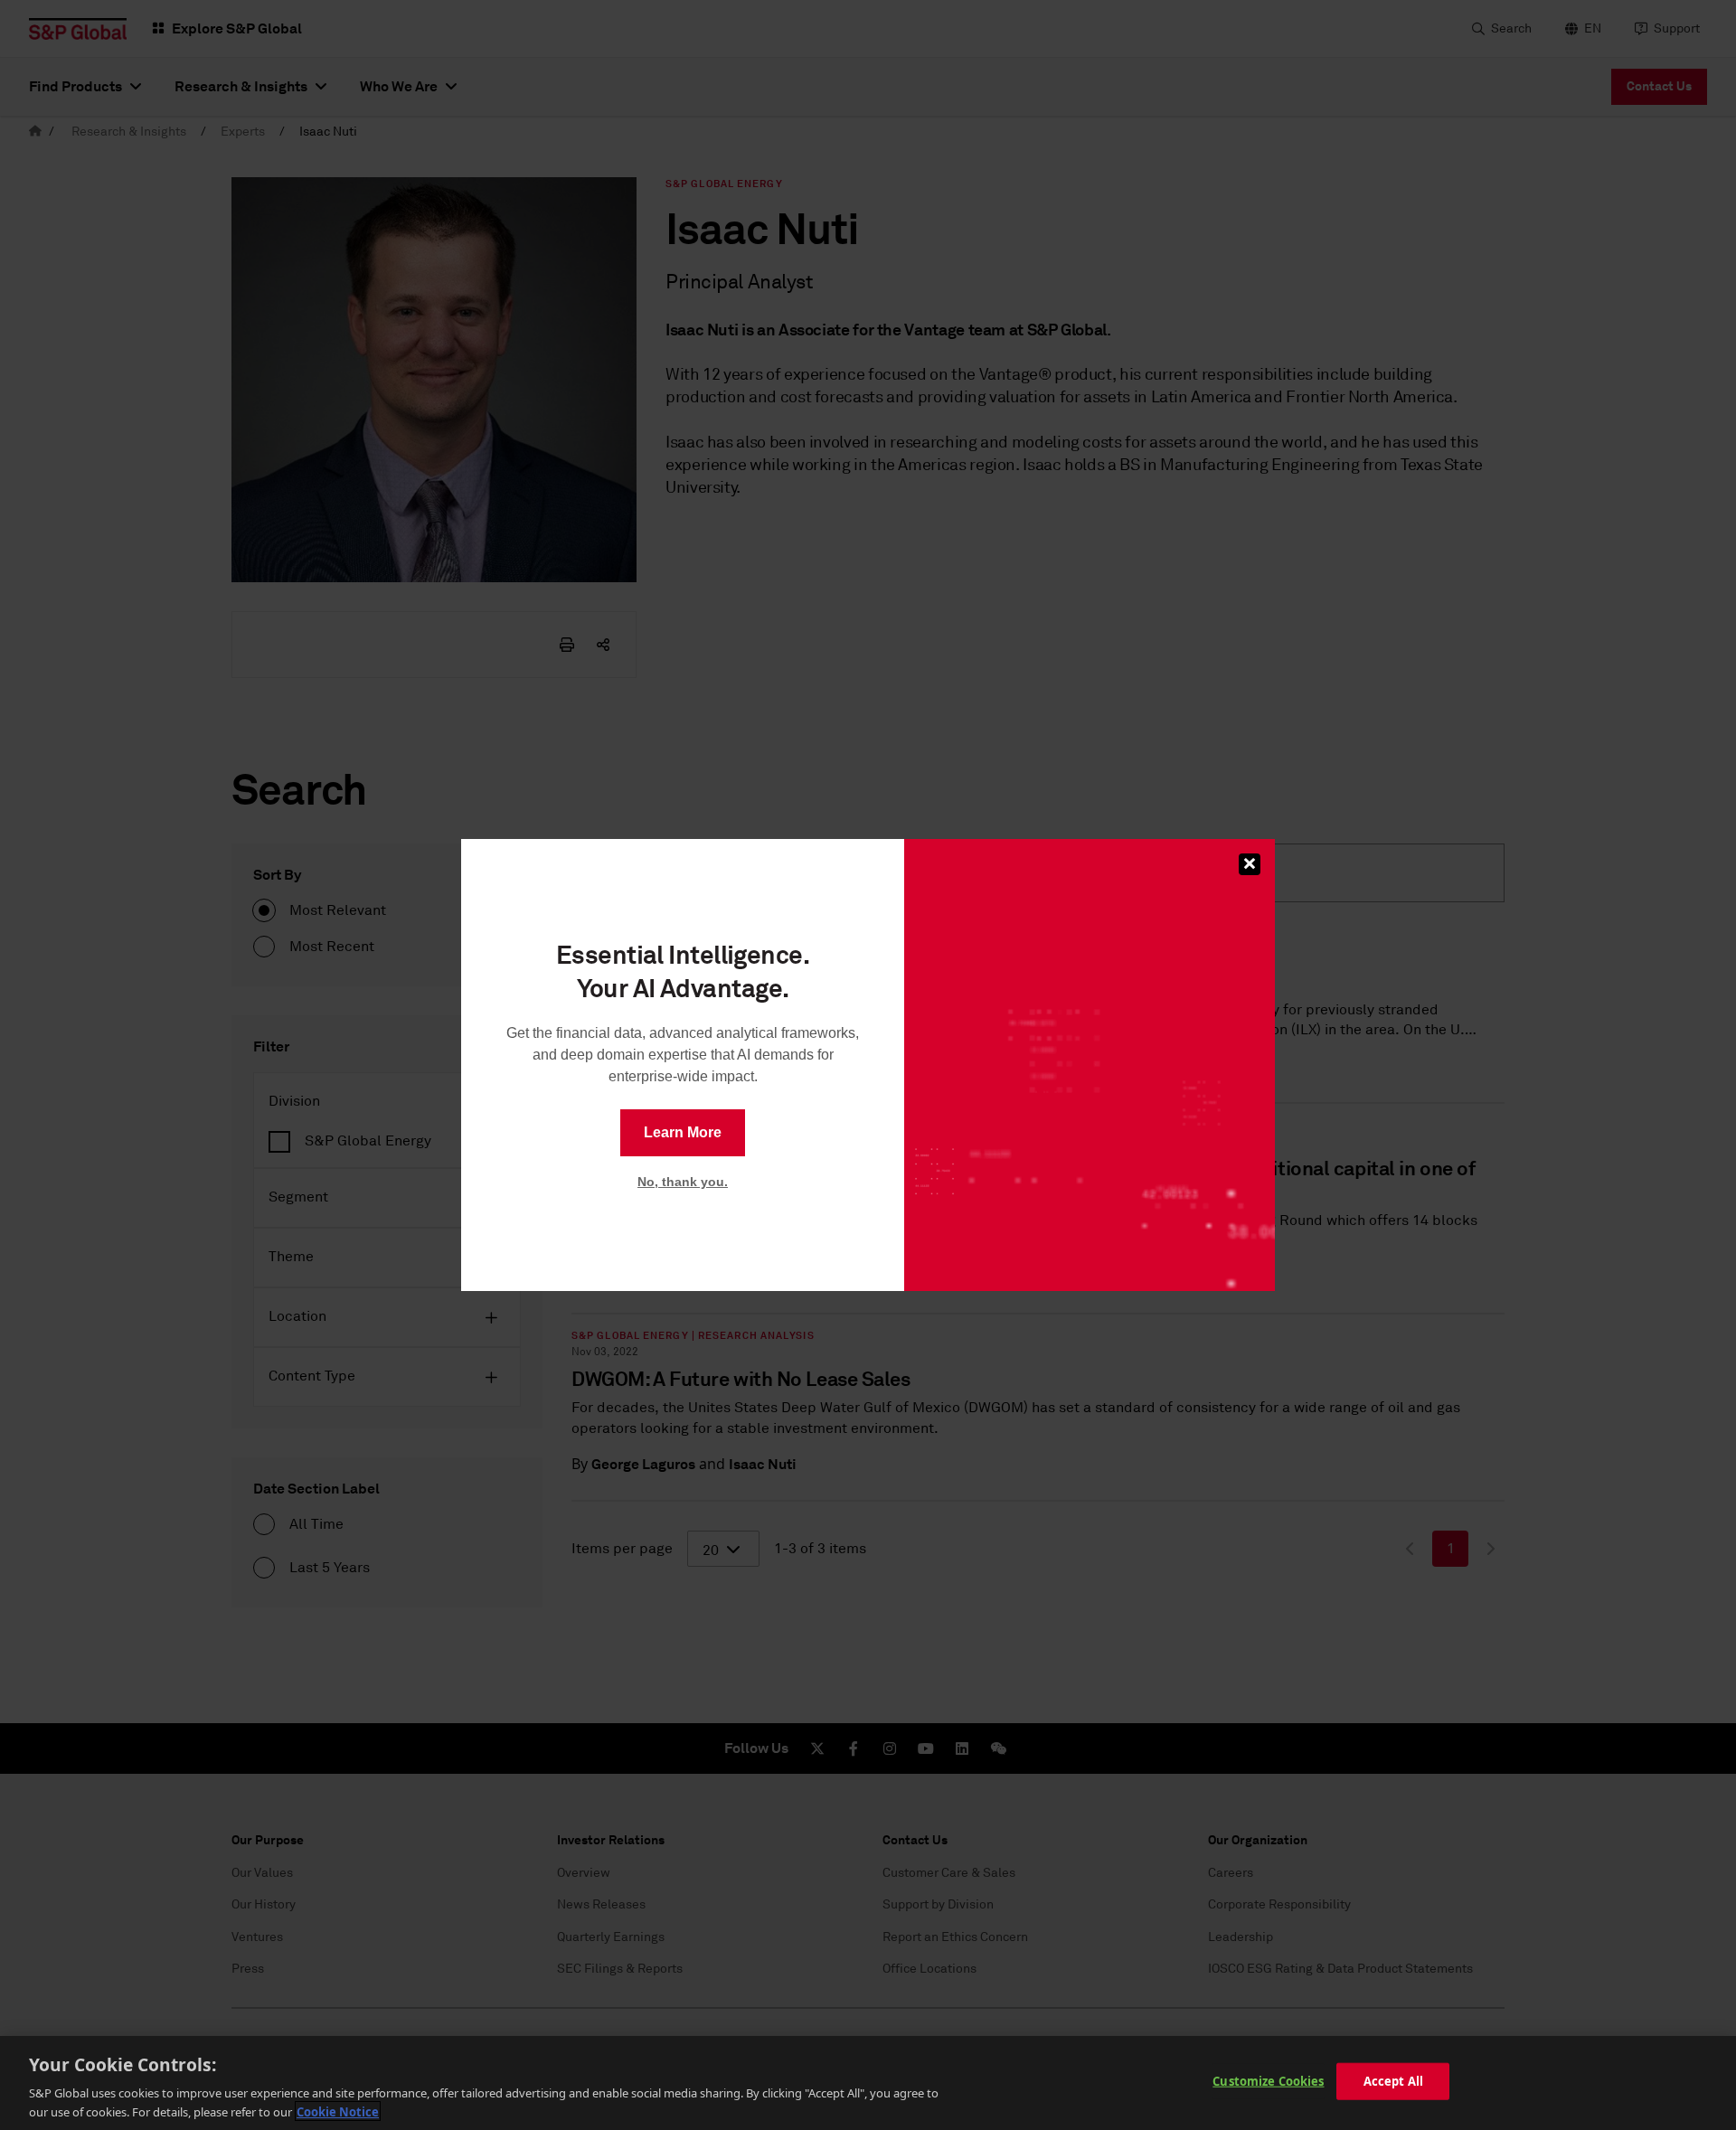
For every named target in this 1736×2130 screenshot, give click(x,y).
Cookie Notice (338, 2111)
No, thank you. (683, 1182)
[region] (868, 2083)
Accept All (1393, 2081)
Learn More (683, 1132)
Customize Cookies (1268, 2081)
